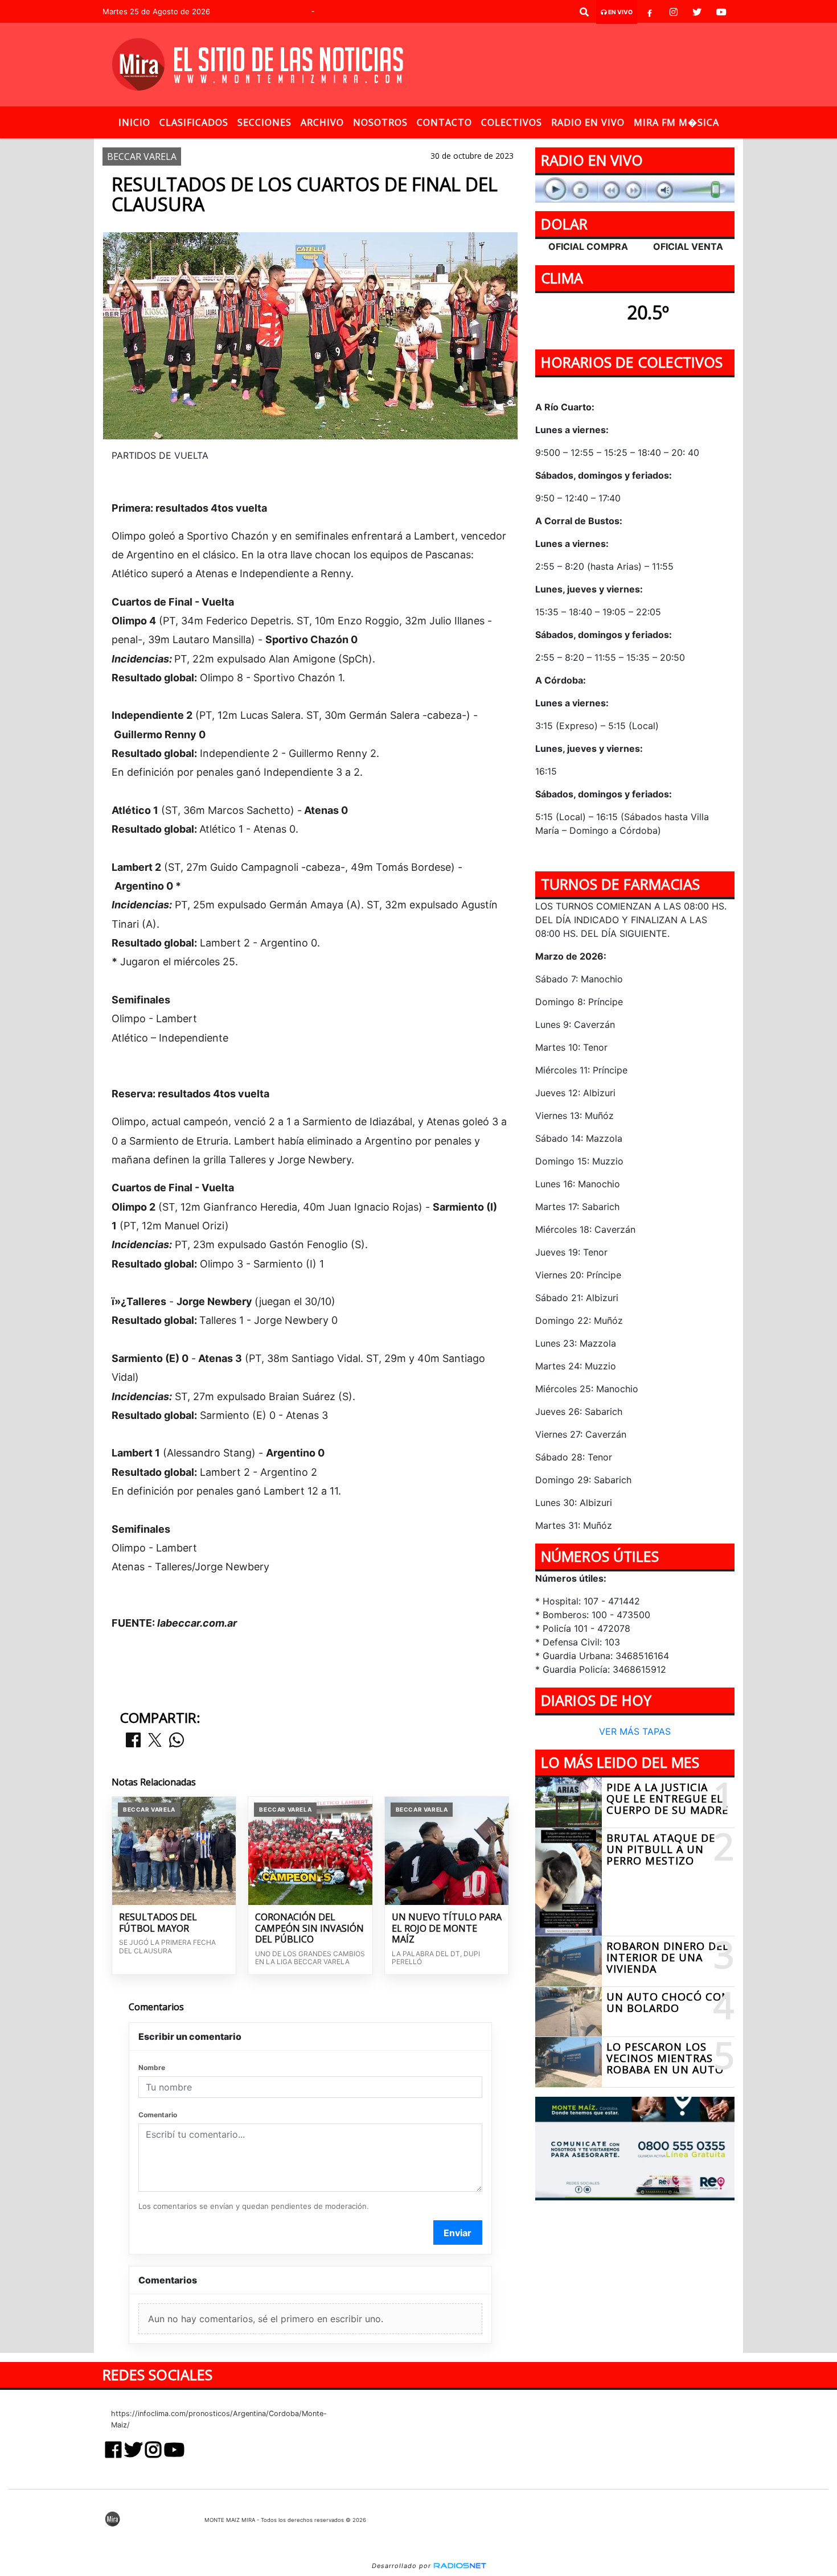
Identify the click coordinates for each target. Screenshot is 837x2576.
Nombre (152, 2067)
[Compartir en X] (155, 1741)
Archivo (322, 122)
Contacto (444, 122)
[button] (584, 12)
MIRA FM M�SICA (676, 122)
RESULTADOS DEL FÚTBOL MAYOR (158, 1923)
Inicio (134, 122)
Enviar (458, 2233)
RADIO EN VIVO (588, 122)
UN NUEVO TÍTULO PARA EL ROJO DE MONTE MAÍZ (447, 1929)
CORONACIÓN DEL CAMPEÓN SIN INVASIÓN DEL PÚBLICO (309, 1929)
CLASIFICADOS (194, 122)
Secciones (264, 122)
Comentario (158, 2115)
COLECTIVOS (512, 122)
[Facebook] (650, 12)
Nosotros (380, 122)
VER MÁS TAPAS (635, 1732)
